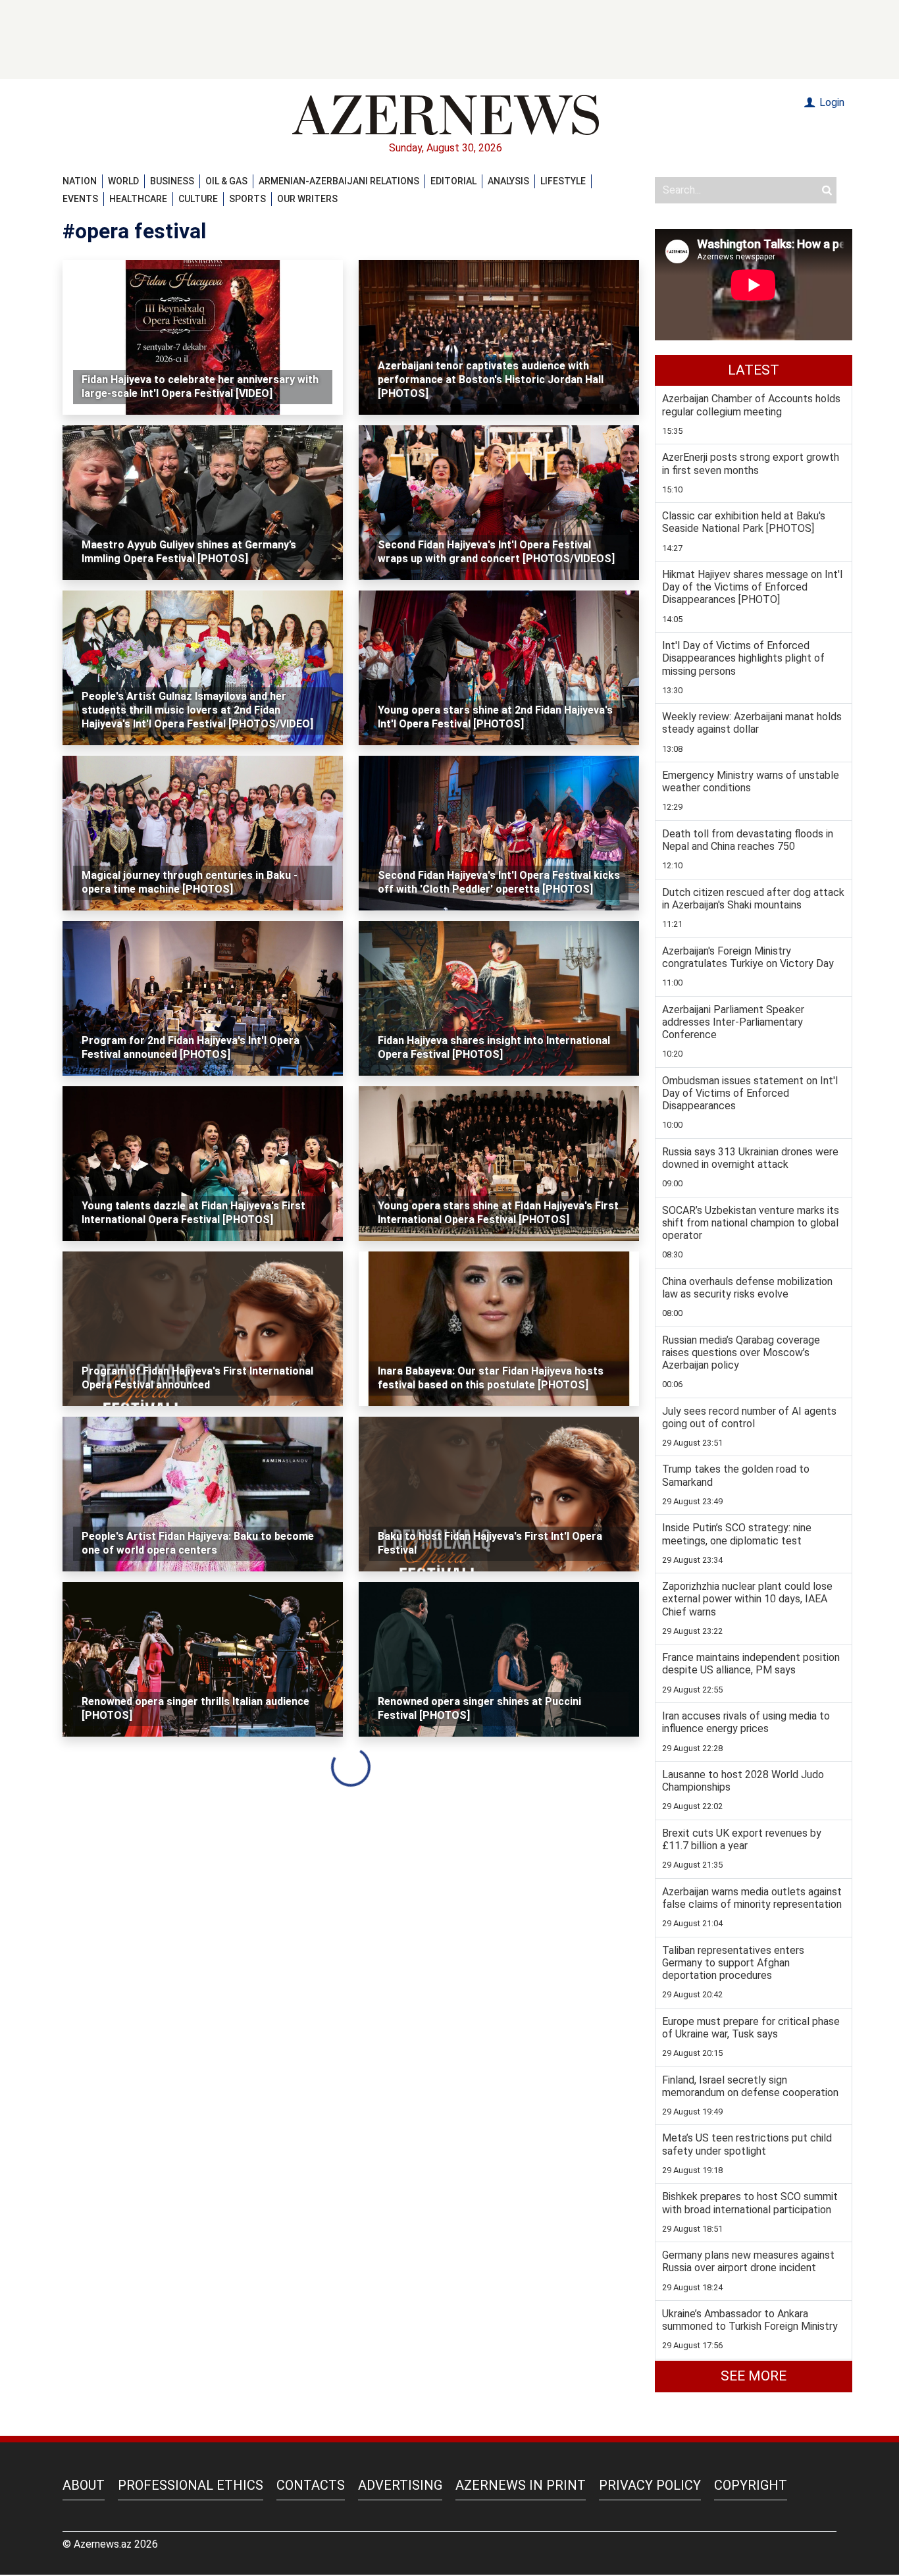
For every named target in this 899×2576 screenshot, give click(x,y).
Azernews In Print (521, 2485)
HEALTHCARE (138, 199)
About (84, 2485)
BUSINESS (172, 181)
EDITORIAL (453, 181)
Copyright (751, 2485)
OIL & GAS (226, 181)
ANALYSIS (508, 181)
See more (754, 2376)
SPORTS (247, 199)
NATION (80, 181)
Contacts (311, 2485)
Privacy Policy (650, 2485)
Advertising (400, 2485)
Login (831, 102)
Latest (754, 370)
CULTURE (198, 199)
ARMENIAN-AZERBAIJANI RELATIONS (339, 181)
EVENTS (80, 199)
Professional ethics (191, 2485)
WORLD (123, 181)
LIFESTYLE (563, 181)
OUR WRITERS (307, 199)
